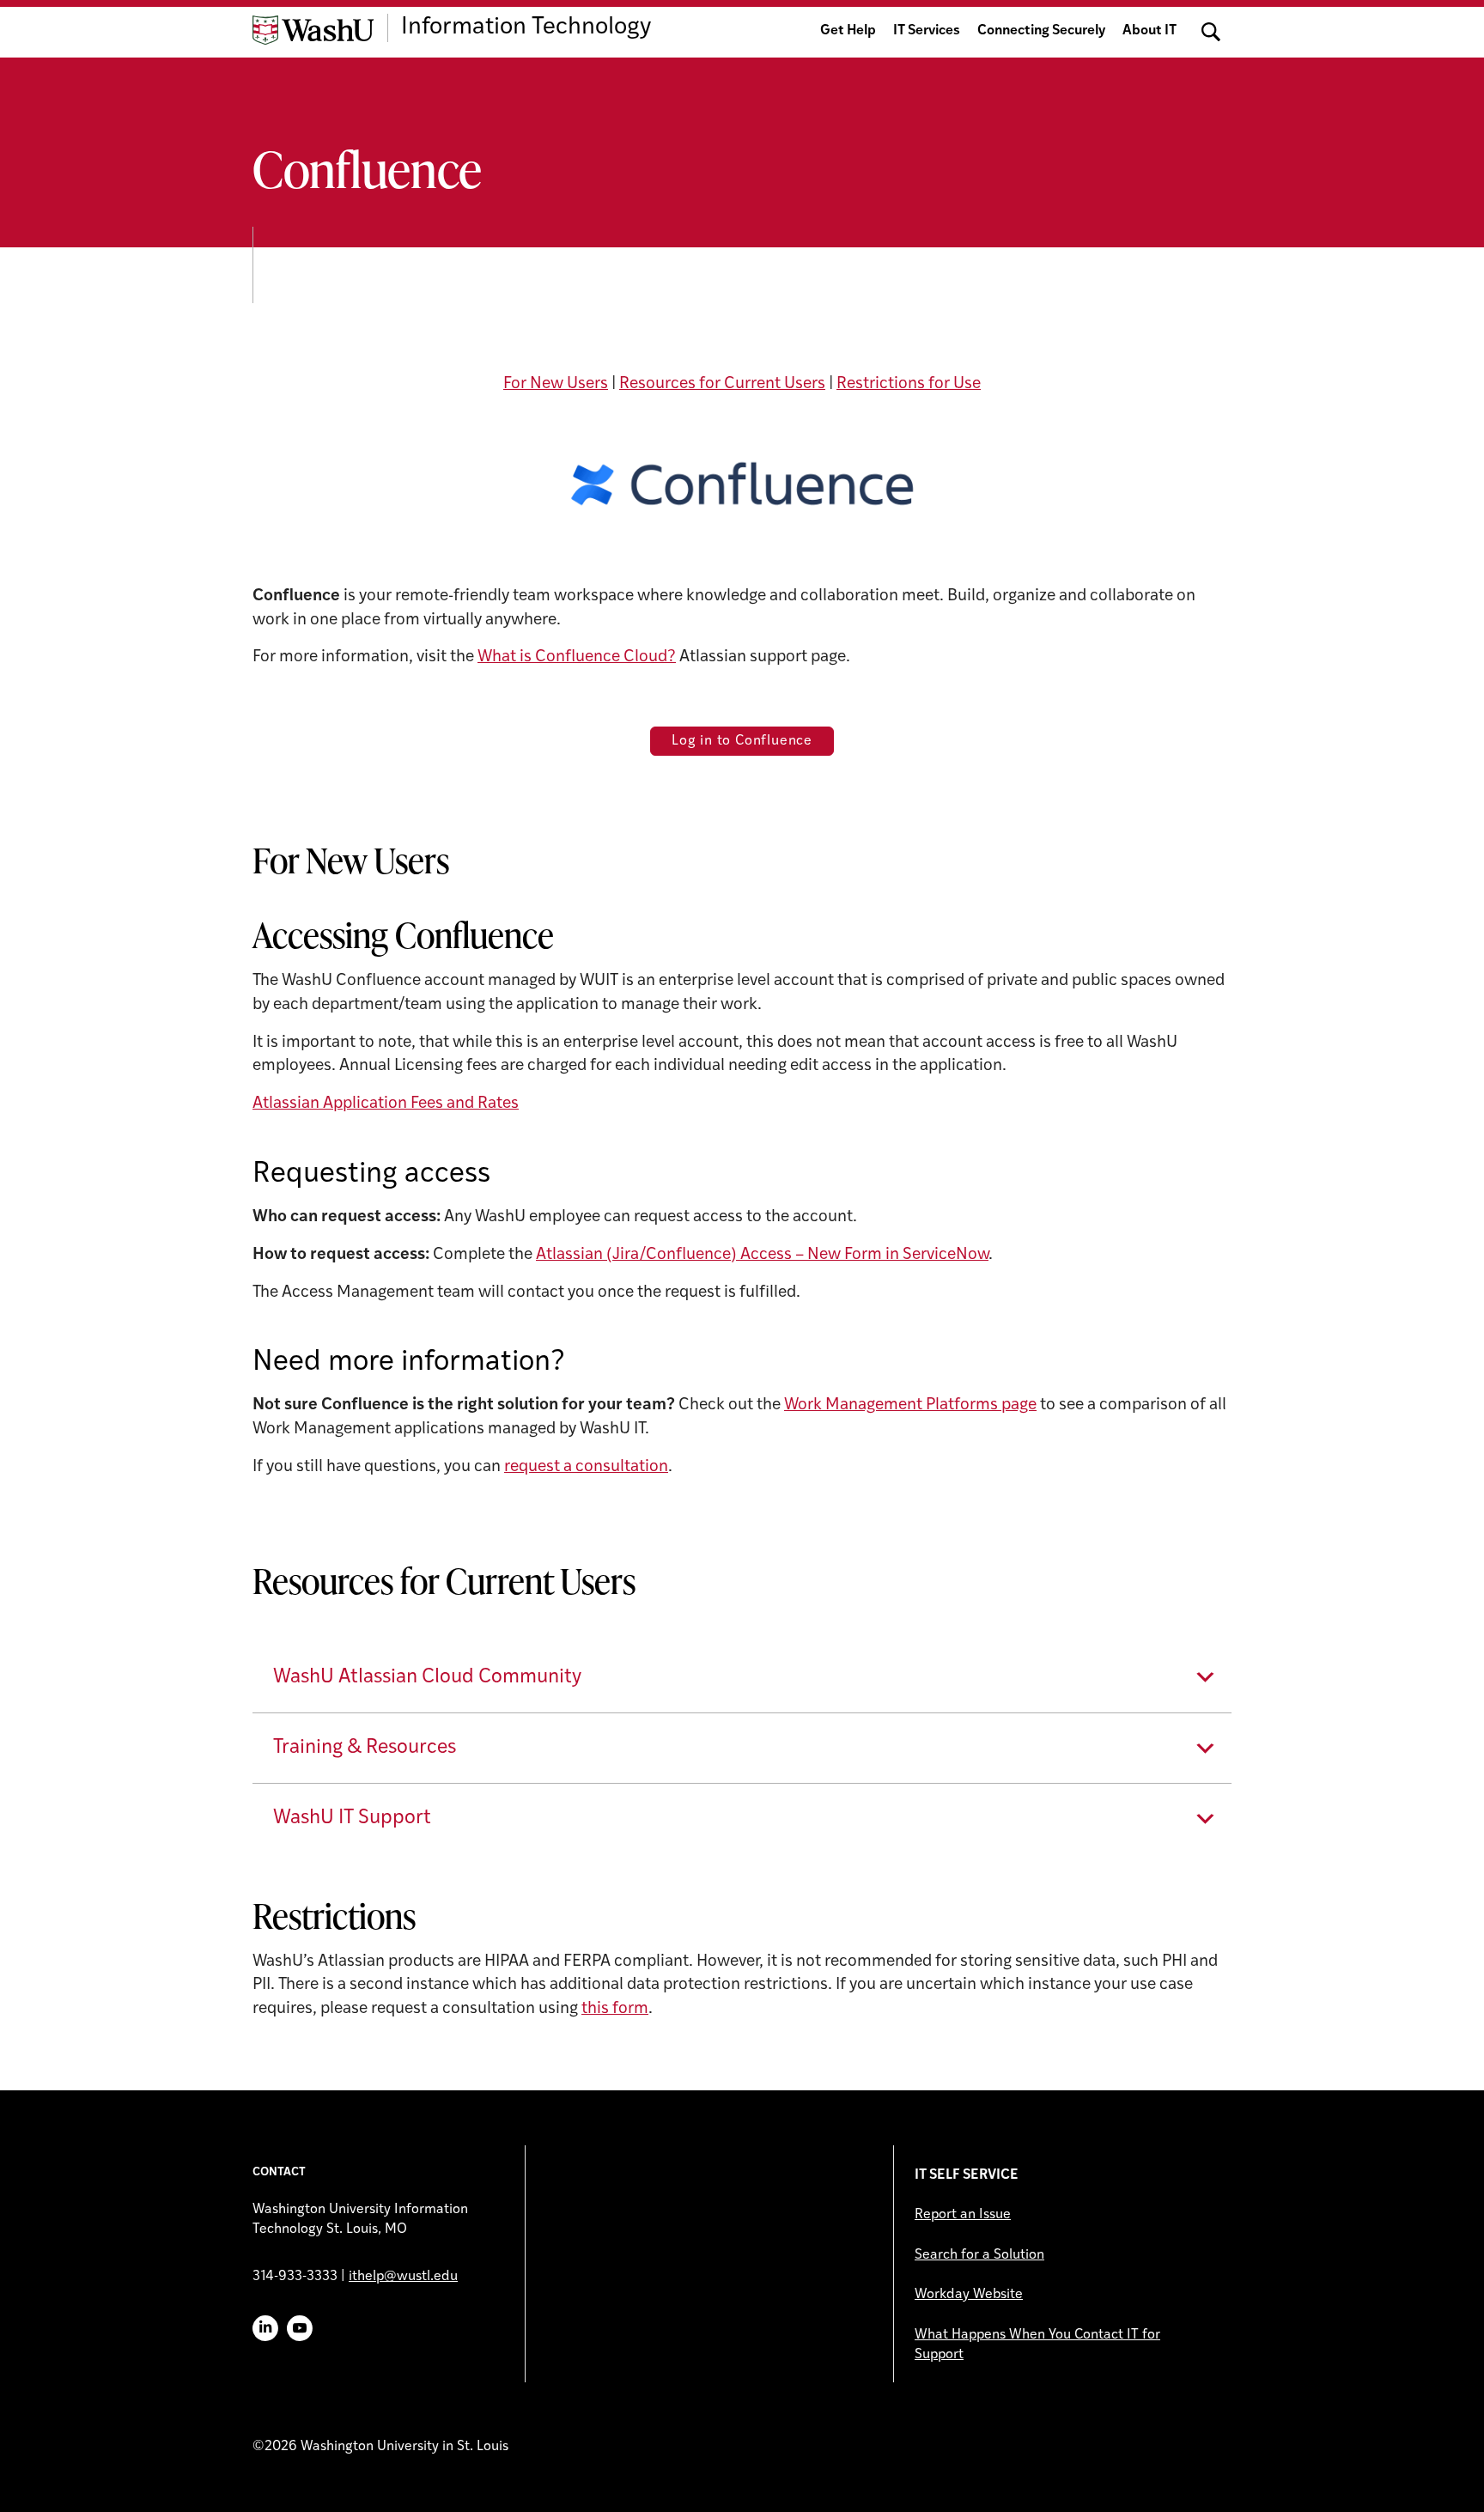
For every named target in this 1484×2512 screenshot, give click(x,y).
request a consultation (586, 1467)
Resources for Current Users (722, 384)
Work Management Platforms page (910, 1405)
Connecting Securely (1041, 31)
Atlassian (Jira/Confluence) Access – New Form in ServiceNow (762, 1255)
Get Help (848, 31)
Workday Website (969, 2295)
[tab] (742, 1678)
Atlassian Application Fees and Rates (386, 1104)
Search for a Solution (979, 2255)
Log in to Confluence (742, 741)
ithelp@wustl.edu (403, 2277)
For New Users (556, 384)
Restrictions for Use (909, 384)
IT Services (927, 31)
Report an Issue (963, 2215)
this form (615, 2009)
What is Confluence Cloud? (577, 657)
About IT (1149, 31)
